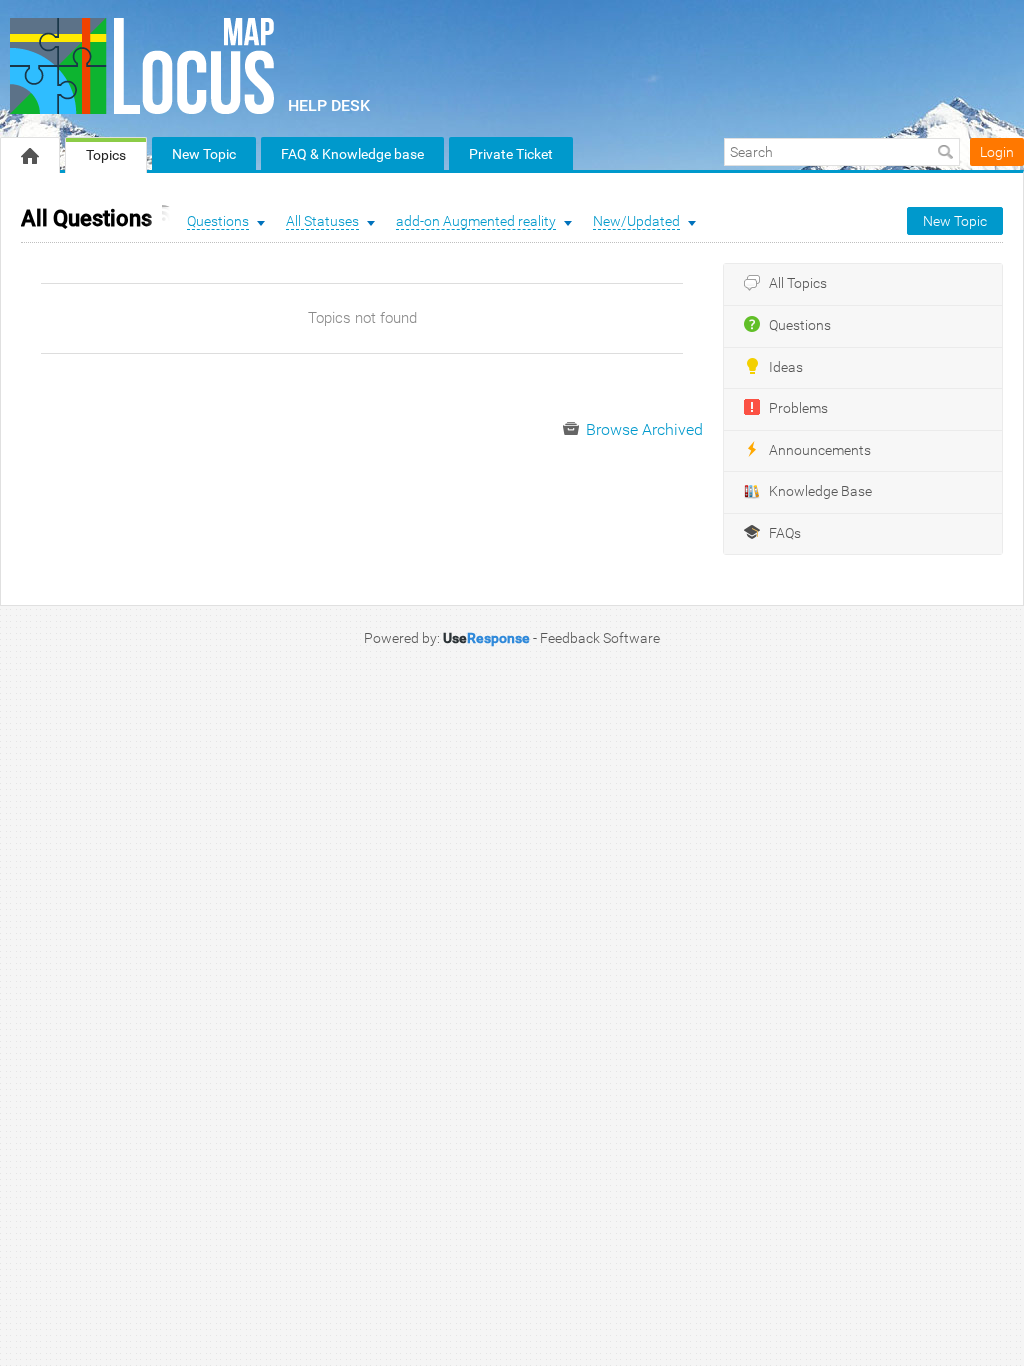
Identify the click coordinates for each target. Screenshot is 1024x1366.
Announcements (820, 450)
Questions (800, 325)
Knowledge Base (820, 491)
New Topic (204, 154)
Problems (798, 408)
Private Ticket (511, 154)
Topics (106, 155)
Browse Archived (642, 429)
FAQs (785, 533)
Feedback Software (600, 638)
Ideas (786, 367)
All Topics (798, 283)
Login (997, 152)
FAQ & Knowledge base (352, 154)
